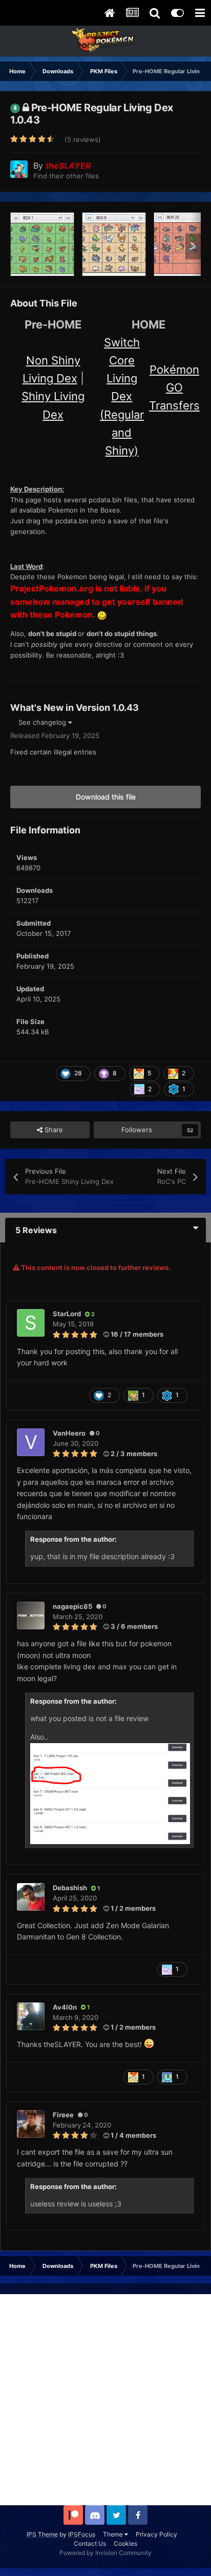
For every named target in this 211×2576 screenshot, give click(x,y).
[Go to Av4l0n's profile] (31, 2016)
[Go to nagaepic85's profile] (31, 1616)
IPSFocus (82, 2534)
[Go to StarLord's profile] (31, 1323)
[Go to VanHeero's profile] (31, 1442)
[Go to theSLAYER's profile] (19, 169)
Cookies (125, 2543)
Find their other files (66, 176)
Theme (114, 2534)
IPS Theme (42, 2534)
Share (53, 1130)
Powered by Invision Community (105, 2553)
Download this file (106, 797)
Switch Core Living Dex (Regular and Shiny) (122, 396)
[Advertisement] (105, 2400)
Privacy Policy (156, 2534)
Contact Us (90, 2543)
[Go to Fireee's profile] (31, 2124)
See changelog (43, 722)
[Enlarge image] (110, 1793)
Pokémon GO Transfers (174, 387)
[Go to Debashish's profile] (31, 1897)
